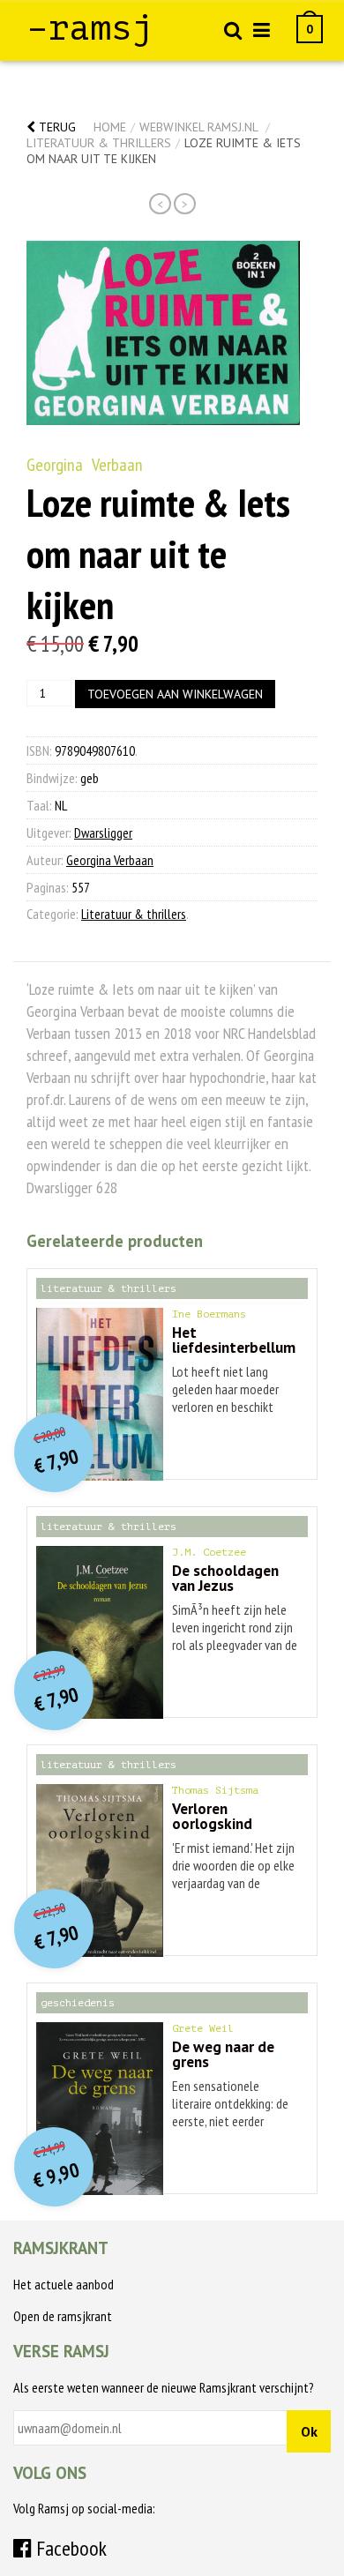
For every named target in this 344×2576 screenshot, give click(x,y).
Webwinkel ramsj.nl (198, 127)
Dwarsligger (103, 833)
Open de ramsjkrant (63, 2316)
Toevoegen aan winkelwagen (175, 694)
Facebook (69, 2548)
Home (110, 127)
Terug (56, 127)
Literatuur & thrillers (99, 143)
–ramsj (90, 28)
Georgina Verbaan (85, 465)
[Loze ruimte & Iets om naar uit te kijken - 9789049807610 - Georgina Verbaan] (163, 333)
